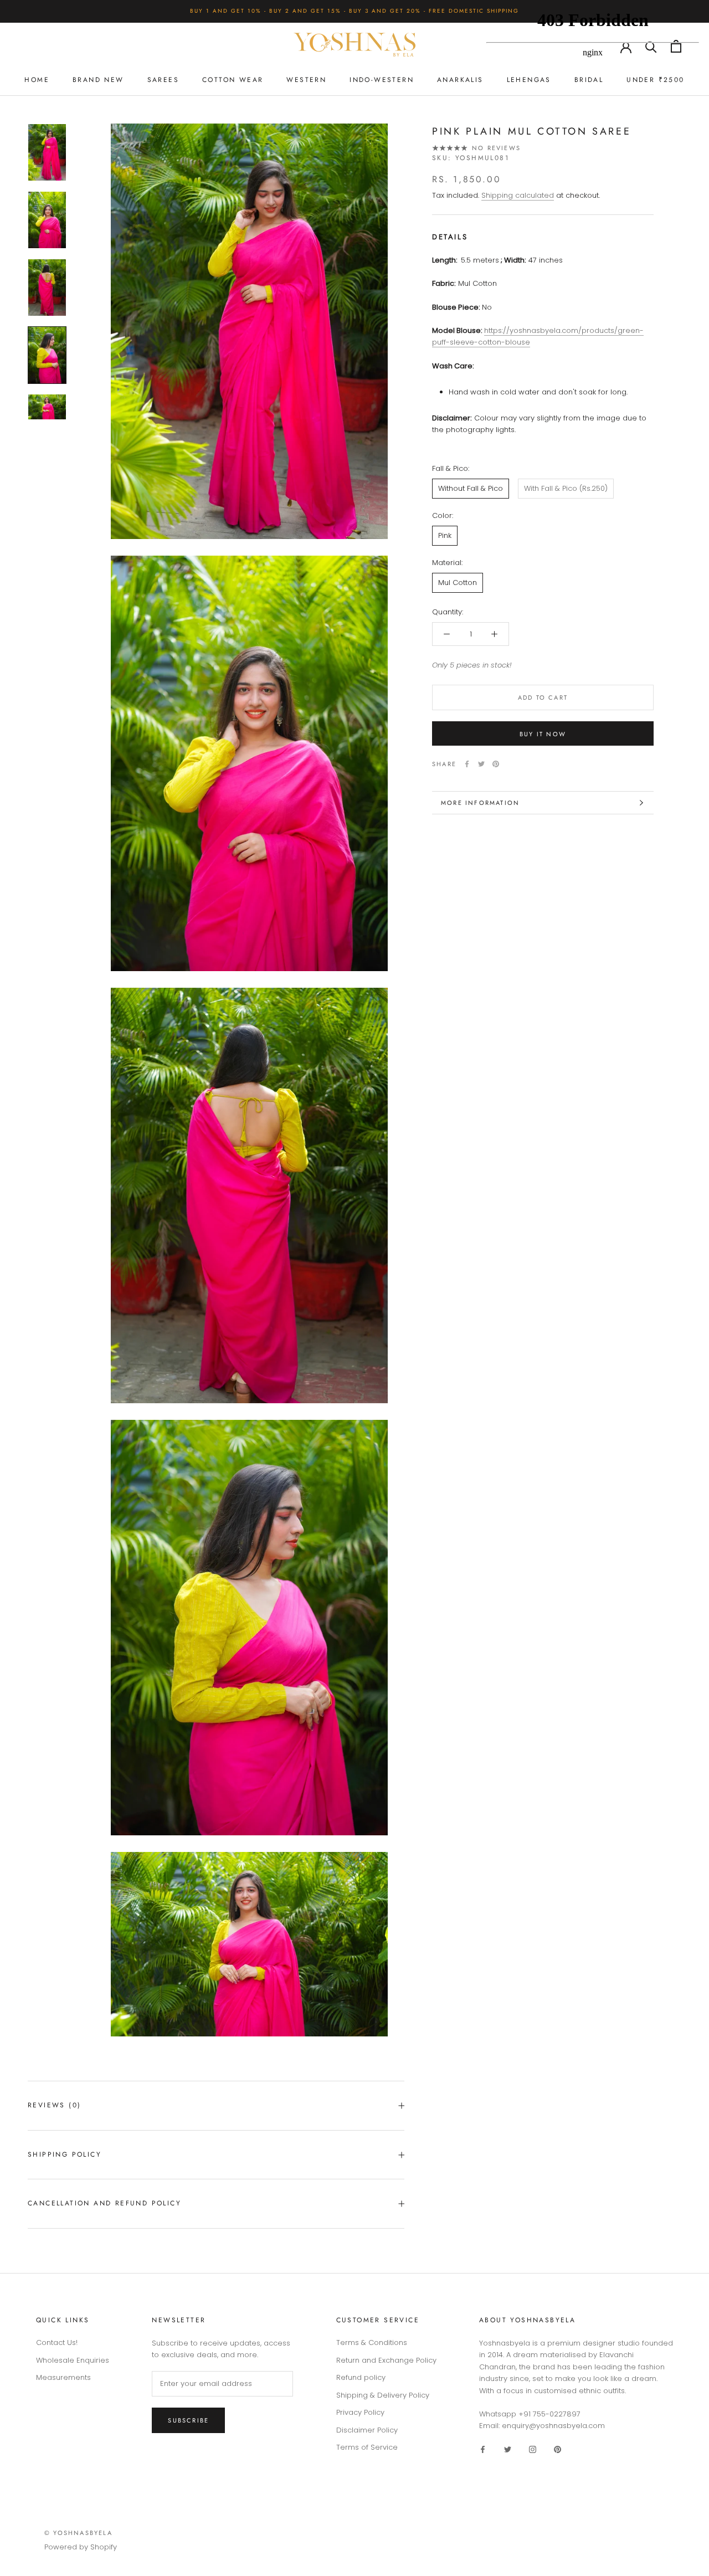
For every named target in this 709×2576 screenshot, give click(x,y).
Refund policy (361, 2377)
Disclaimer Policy (367, 2430)
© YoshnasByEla (78, 2533)
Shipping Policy (65, 2154)
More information (480, 803)
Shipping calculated (518, 195)
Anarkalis (460, 80)
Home (37, 80)
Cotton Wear (233, 80)
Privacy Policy (360, 2412)
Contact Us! (57, 2342)
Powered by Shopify (81, 2547)
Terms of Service (367, 2447)
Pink (445, 535)
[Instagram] (533, 2449)
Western (306, 80)
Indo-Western (382, 80)
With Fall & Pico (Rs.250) (566, 488)
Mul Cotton (458, 583)
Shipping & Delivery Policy (383, 2395)
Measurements (63, 2377)
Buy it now (543, 734)
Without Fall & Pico (471, 488)
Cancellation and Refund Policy (104, 2203)
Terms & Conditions (372, 2342)
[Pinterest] (496, 764)
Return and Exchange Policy (386, 2360)
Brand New (98, 80)
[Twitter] (481, 764)
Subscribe (188, 2420)
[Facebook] (467, 764)
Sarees (163, 80)
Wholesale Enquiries (73, 2360)
